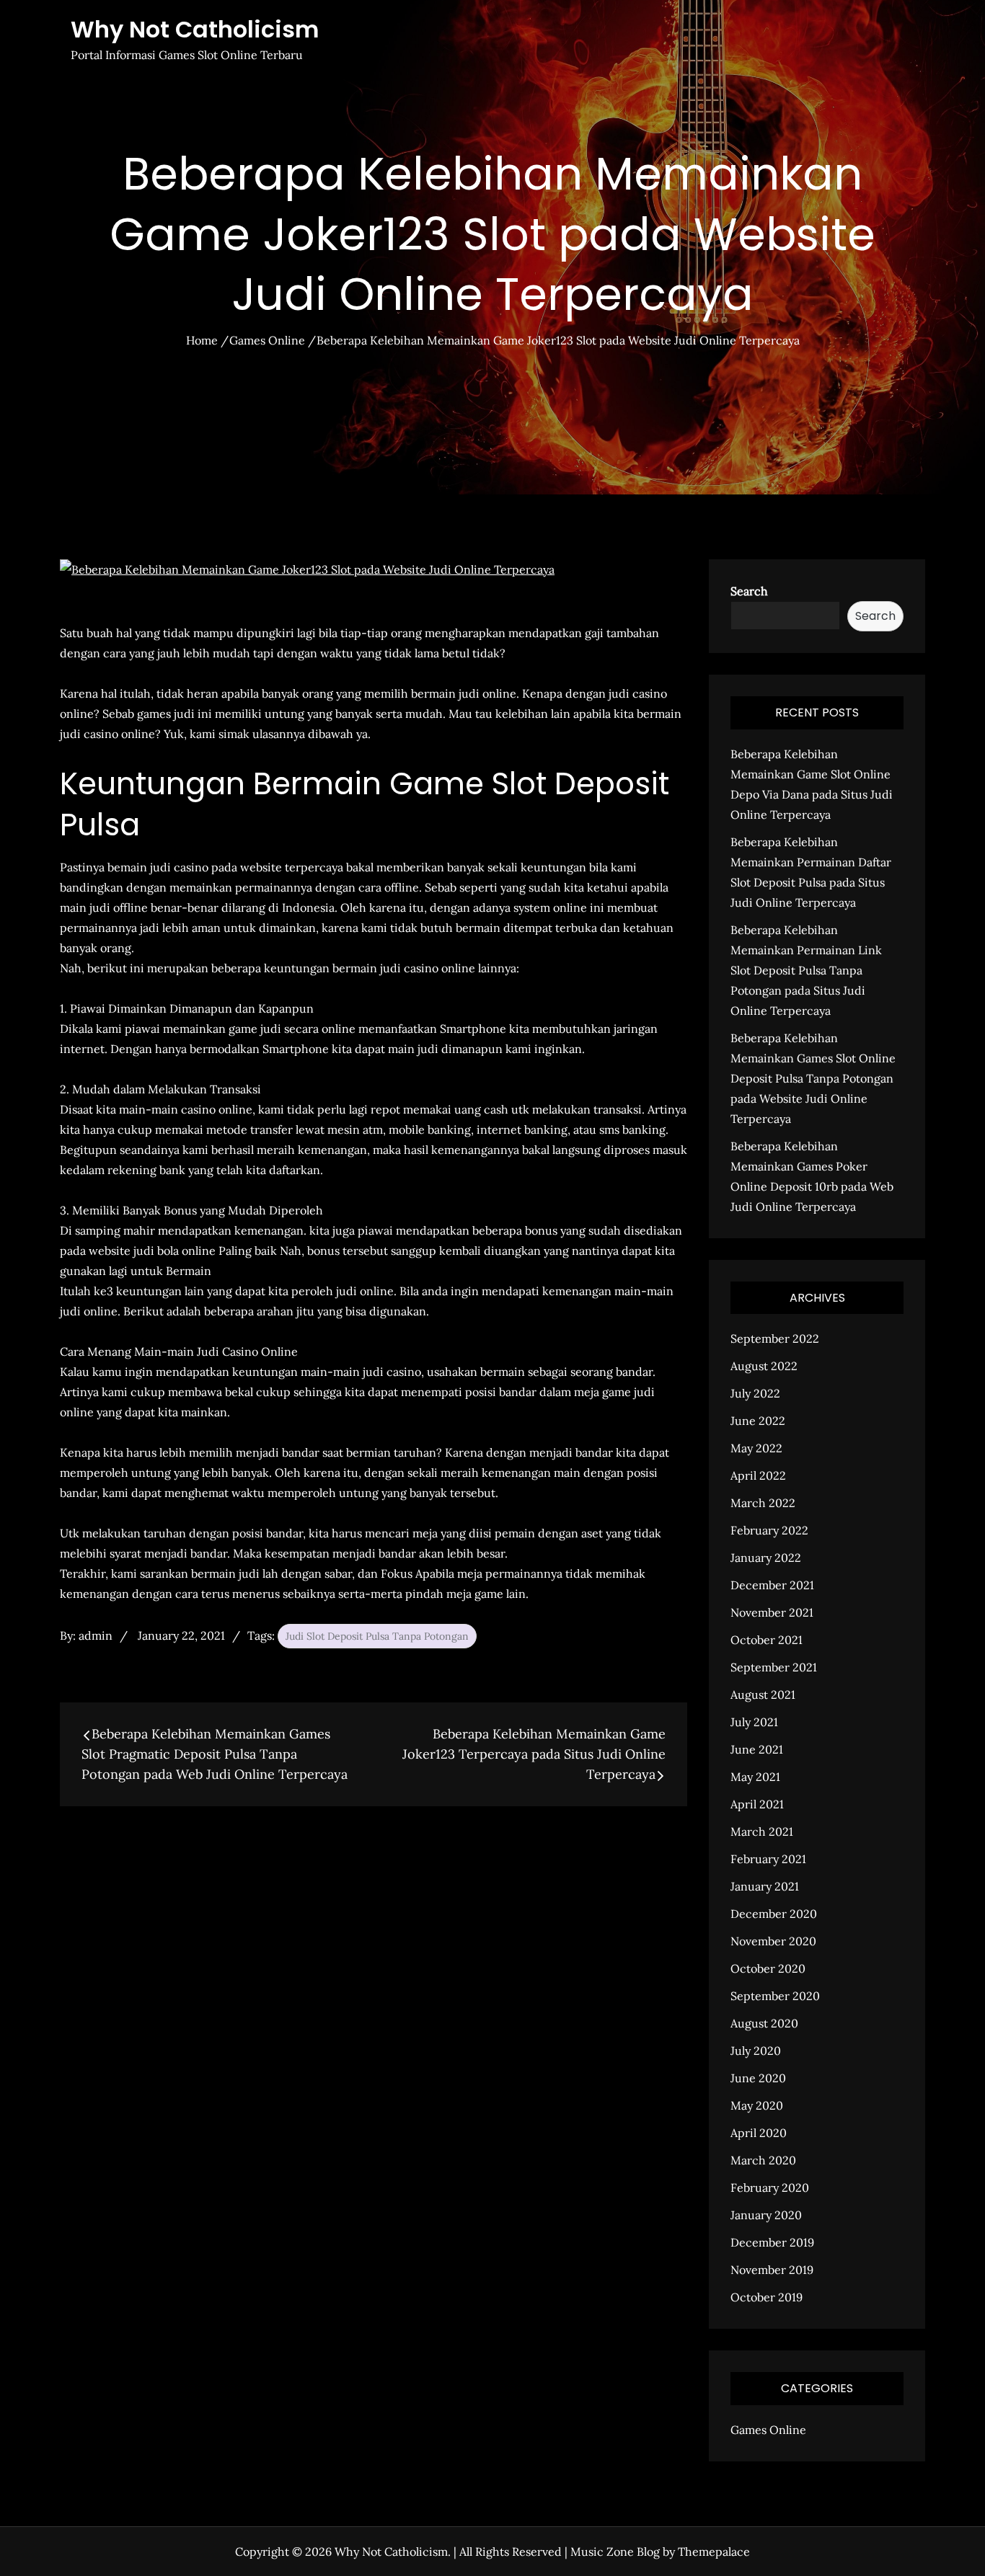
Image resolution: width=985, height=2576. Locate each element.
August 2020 (764, 2023)
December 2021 (772, 1585)
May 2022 (756, 1448)
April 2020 (759, 2133)
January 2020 (766, 2215)
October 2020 (768, 1968)
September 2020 (775, 1996)
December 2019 (772, 2242)
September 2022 (775, 1338)
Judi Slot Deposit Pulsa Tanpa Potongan (377, 1636)
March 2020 (763, 2160)
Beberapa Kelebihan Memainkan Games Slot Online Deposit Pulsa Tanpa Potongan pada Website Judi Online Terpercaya (813, 1078)
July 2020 (756, 2051)
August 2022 (764, 1366)
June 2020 (758, 2078)
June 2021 (757, 1749)
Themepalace (714, 2551)
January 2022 (766, 1558)
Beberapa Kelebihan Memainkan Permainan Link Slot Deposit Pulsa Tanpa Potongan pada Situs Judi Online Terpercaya (806, 970)
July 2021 (754, 1722)
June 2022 (758, 1421)
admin (96, 1635)
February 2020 (770, 2188)
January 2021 (765, 1886)
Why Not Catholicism (195, 29)
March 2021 (762, 1831)
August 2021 (763, 1695)
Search (749, 591)
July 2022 (755, 1393)
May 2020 (757, 2105)
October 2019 (767, 2297)
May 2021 (755, 1777)
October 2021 (767, 1640)
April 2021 (757, 1804)
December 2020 (774, 1914)
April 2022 (758, 1475)
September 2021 (774, 1667)
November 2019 (772, 2270)
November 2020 (773, 1941)
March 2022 (763, 1503)
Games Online (768, 2430)
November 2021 (772, 1612)
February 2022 (769, 1530)
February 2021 (768, 1859)
